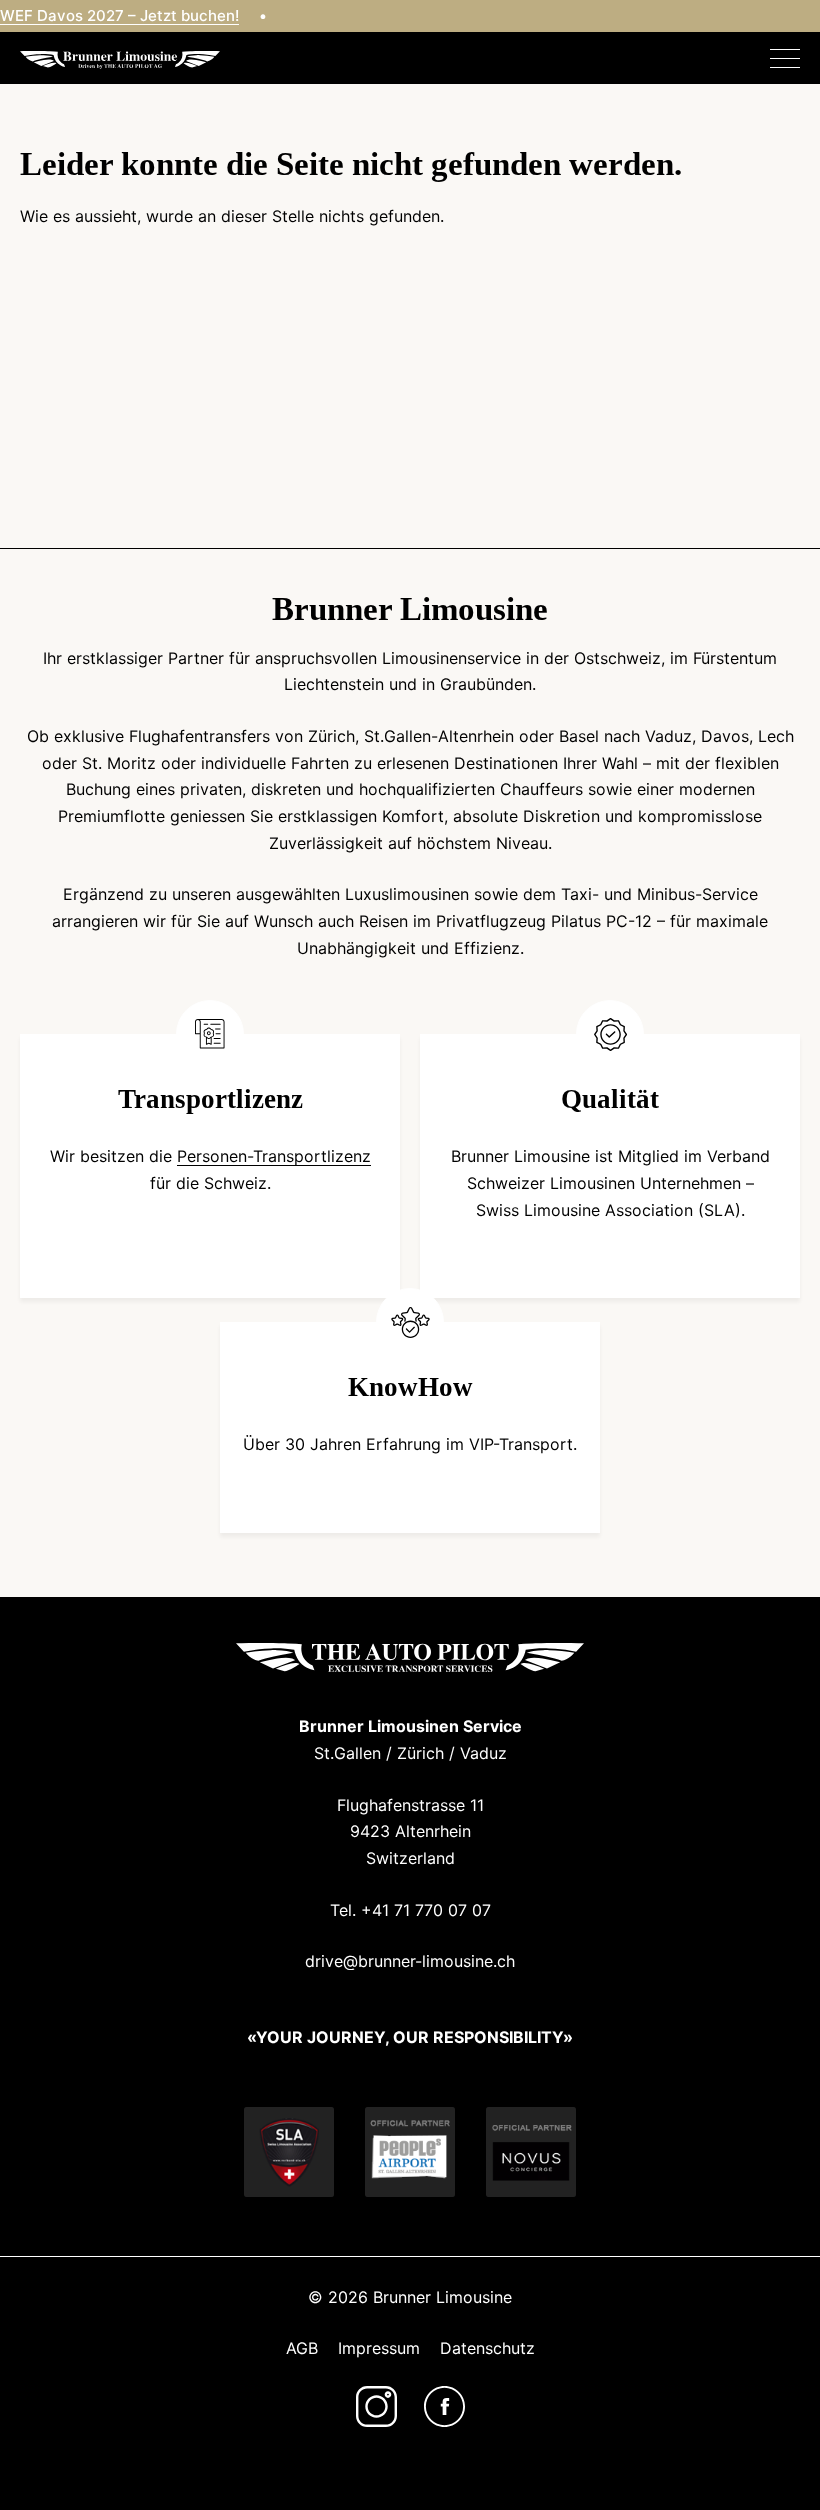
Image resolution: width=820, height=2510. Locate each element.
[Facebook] (444, 2406)
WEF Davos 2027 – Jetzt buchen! (119, 15)
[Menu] (785, 59)
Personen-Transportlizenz (274, 1156)
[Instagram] (376, 2406)
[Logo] (120, 58)
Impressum (379, 2348)
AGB (302, 2348)
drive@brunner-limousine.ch (410, 1961)
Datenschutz (487, 2348)
